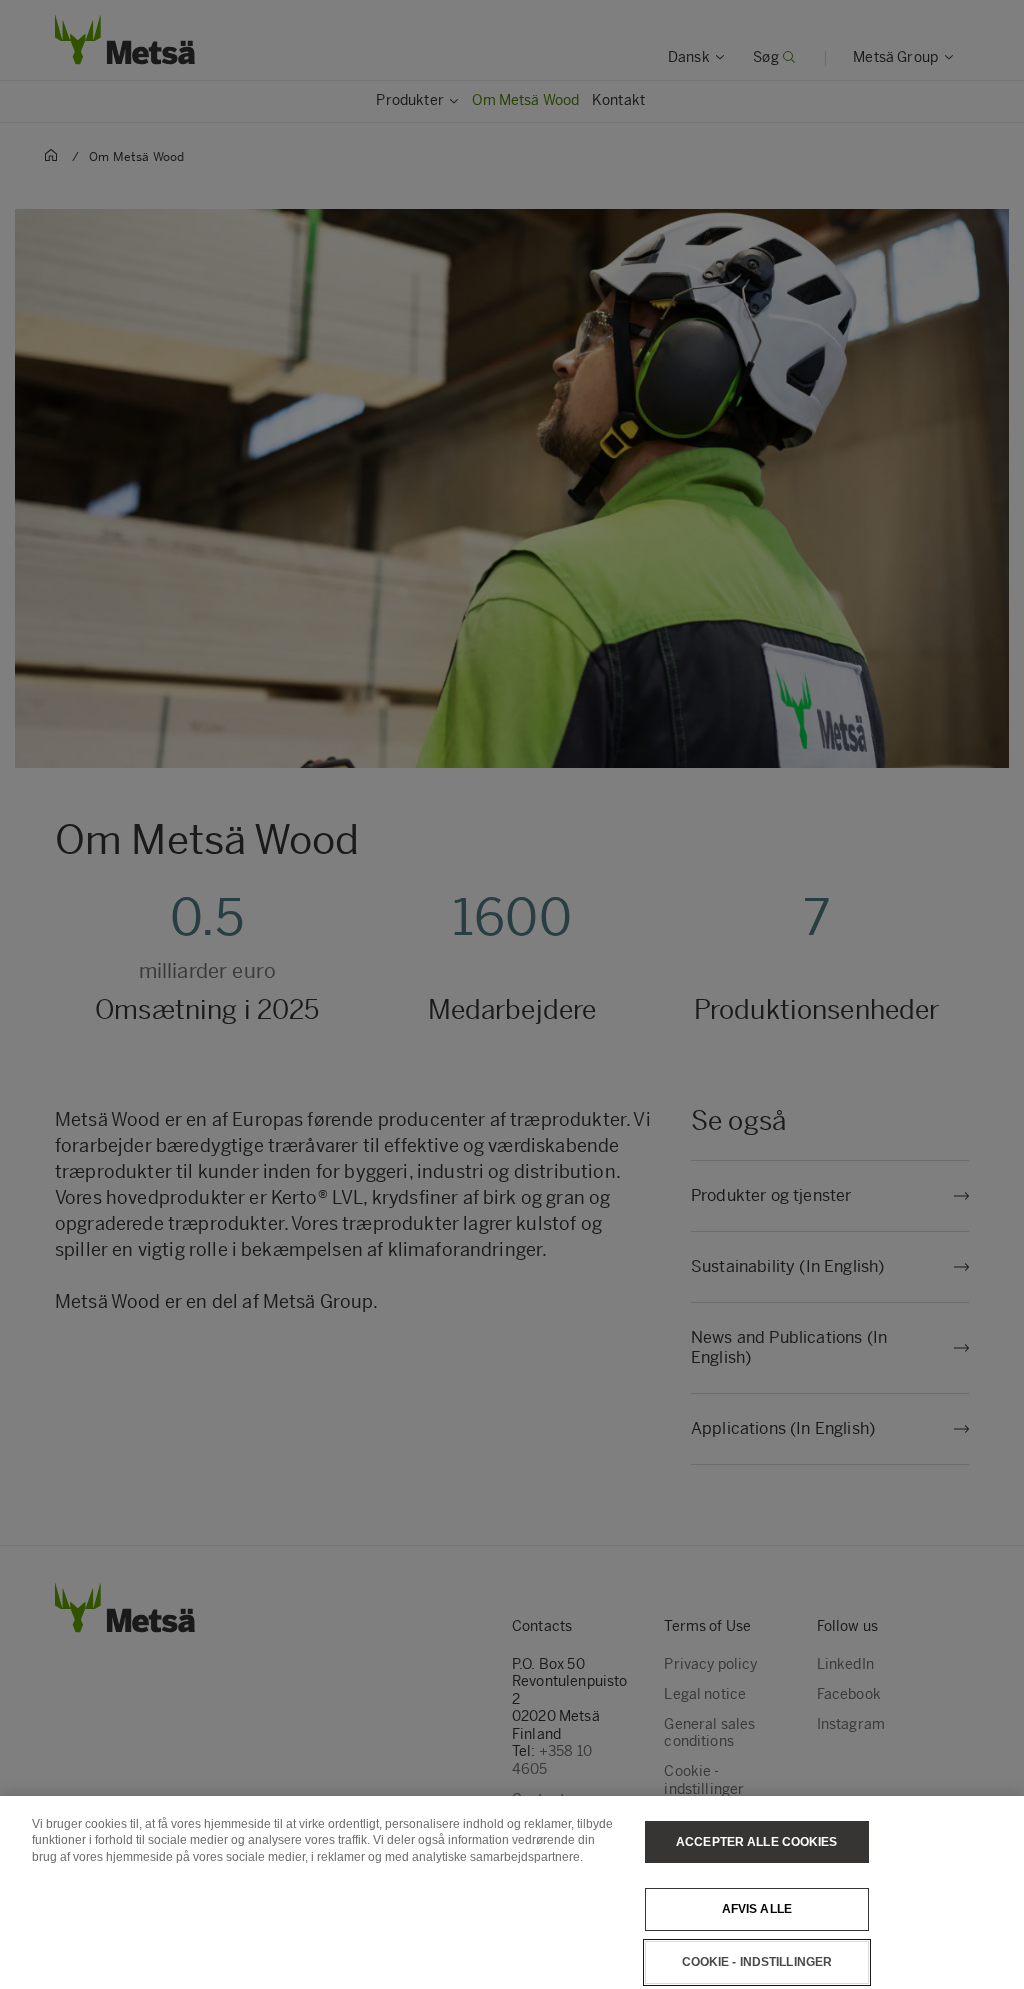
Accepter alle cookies (757, 1842)
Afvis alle (757, 1909)
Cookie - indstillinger (757, 1962)
